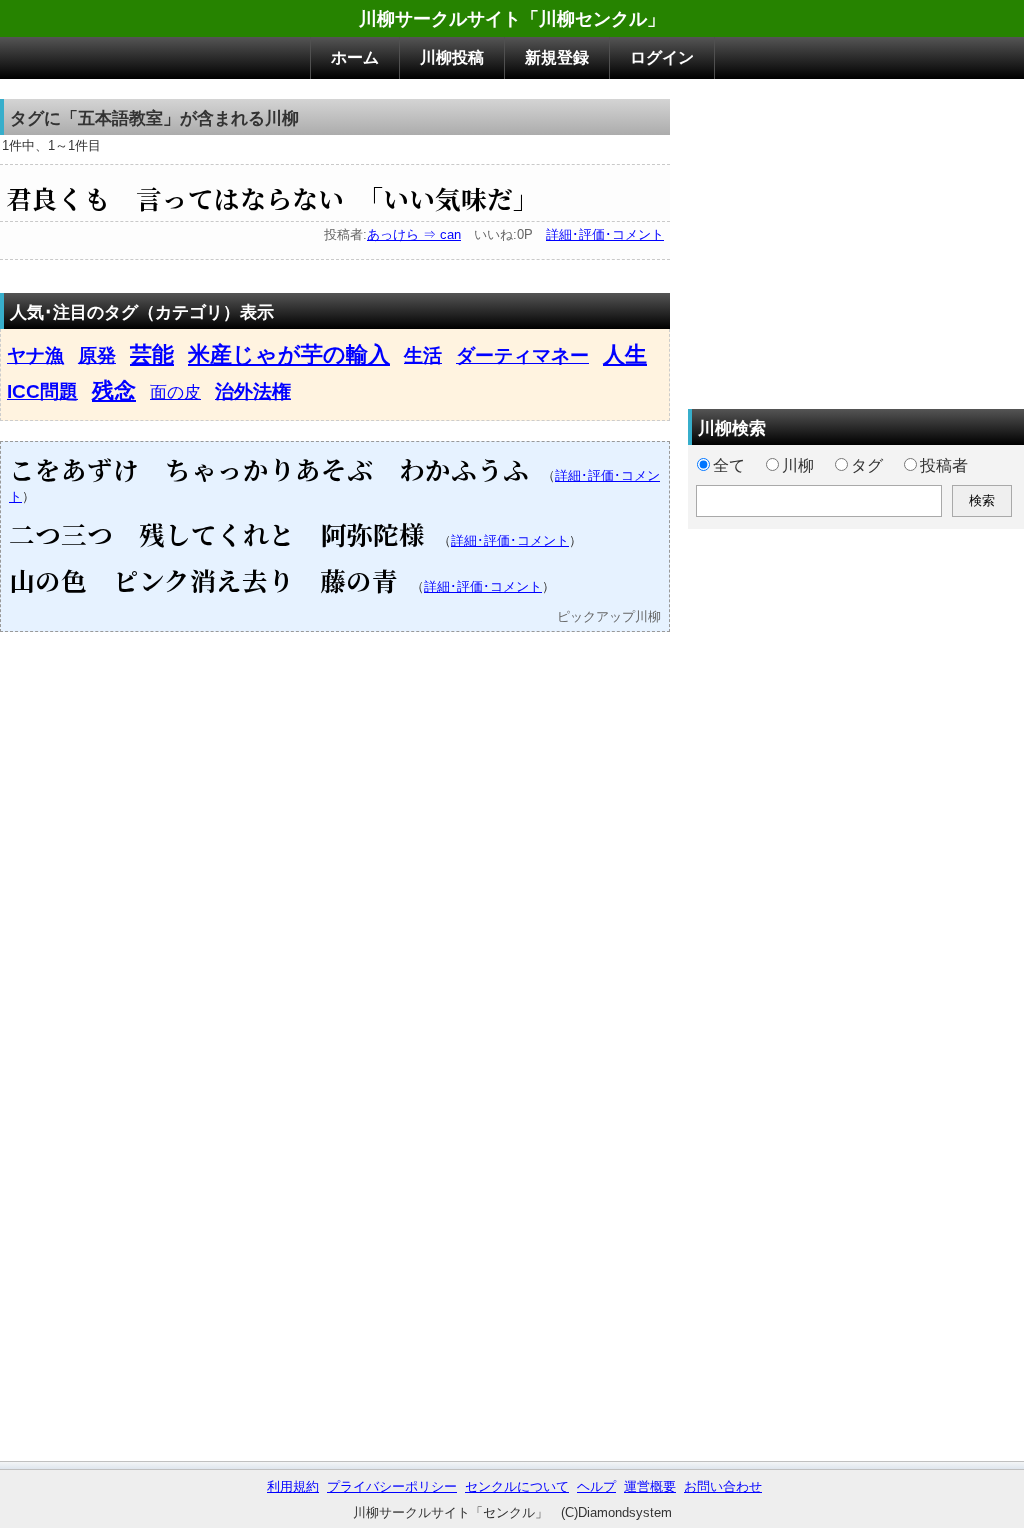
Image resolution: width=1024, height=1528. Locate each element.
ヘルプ (596, 1486)
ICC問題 (42, 391)
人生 (625, 354)
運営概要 (650, 1486)
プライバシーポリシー (392, 1486)
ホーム (355, 57)
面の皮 (175, 392)
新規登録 (557, 57)
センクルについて (517, 1486)
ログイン (662, 57)
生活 (423, 355)
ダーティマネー (522, 355)
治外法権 (253, 391)
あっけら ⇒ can (414, 234)
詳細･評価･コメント (605, 234)
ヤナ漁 (35, 355)
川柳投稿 (452, 57)
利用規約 (293, 1486)
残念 (114, 390)
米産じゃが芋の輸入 (289, 354)
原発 (97, 355)
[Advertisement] (856, 239)
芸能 (152, 354)
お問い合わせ (723, 1486)
